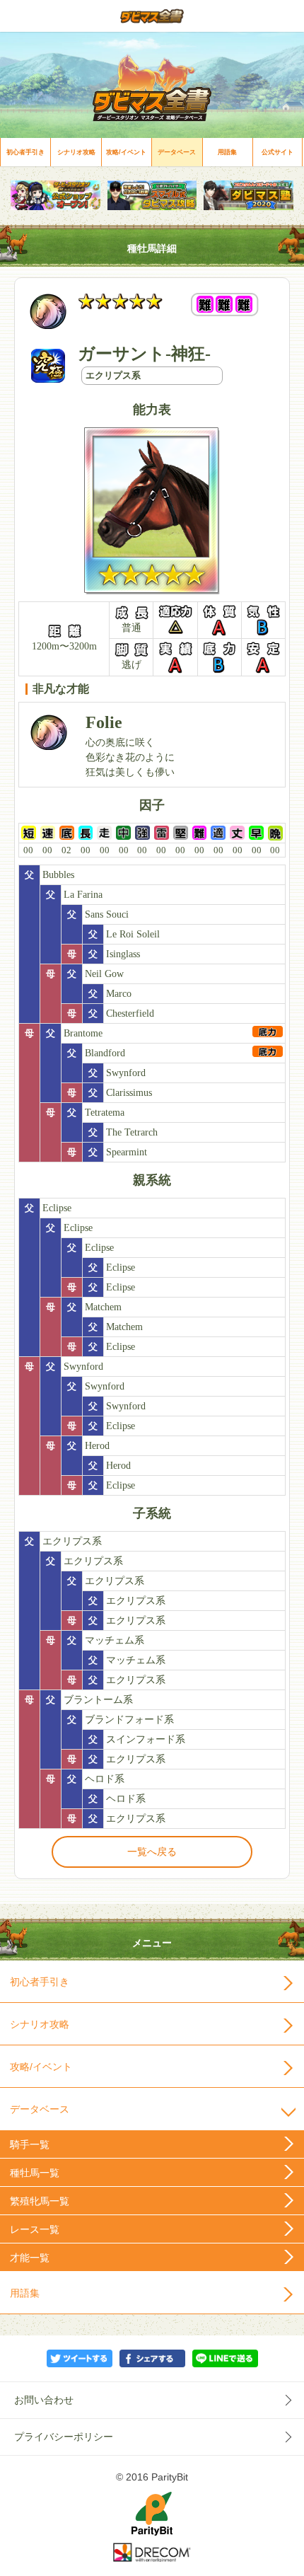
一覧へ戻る (152, 1852)
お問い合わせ (44, 2400)
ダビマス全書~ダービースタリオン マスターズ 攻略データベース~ (152, 16)
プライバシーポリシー (64, 2437)
